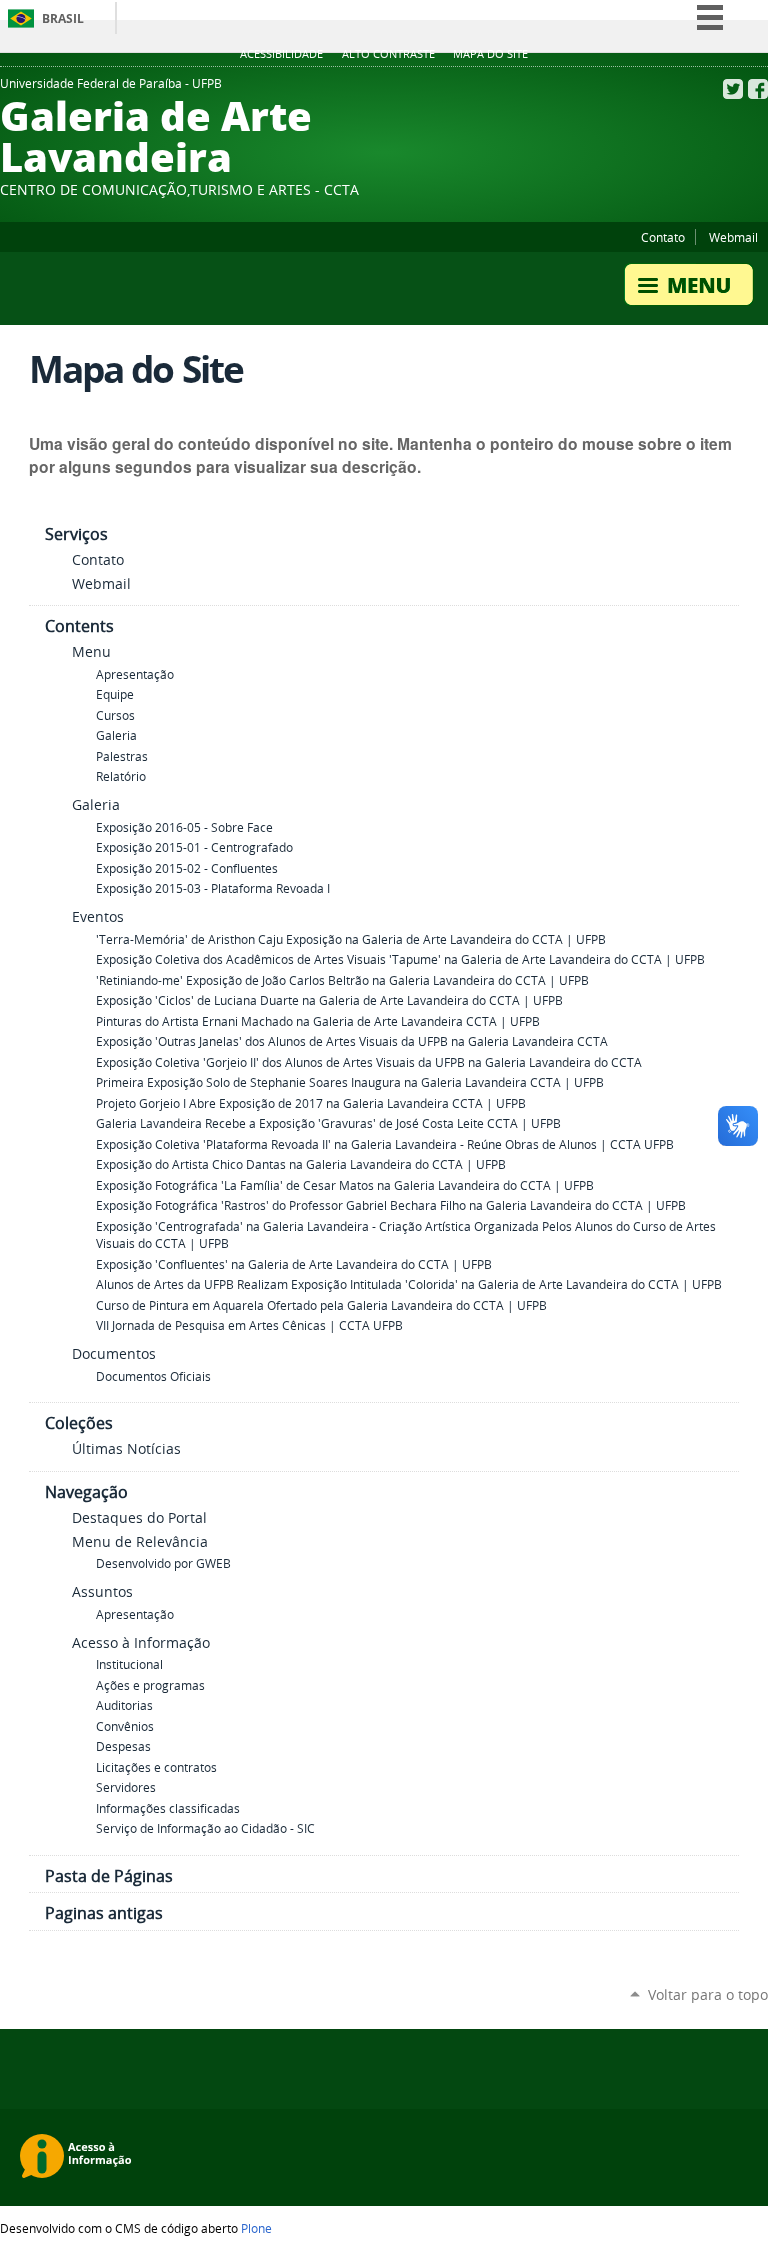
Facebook (758, 89)
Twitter (733, 89)
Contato (663, 237)
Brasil (63, 18)
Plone (256, 2228)
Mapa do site (490, 54)
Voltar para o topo (708, 1994)
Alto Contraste (388, 54)
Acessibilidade (281, 54)
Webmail (733, 237)
